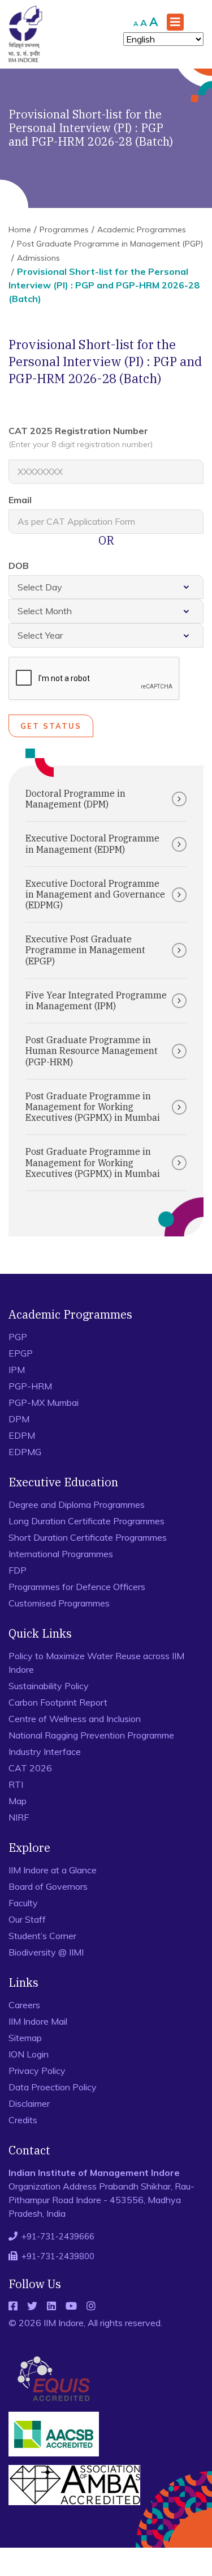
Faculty (23, 1903)
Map (18, 1801)
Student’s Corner (42, 1936)
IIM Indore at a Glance (53, 1870)
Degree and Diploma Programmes (77, 1504)
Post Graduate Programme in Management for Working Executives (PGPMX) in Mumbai (93, 1107)
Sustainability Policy (49, 1686)
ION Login (29, 2054)
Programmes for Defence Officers (77, 1587)
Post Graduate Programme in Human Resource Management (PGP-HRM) (92, 1051)
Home (20, 229)
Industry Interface (45, 1752)
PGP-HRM (30, 1386)
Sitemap (25, 2038)
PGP (18, 1337)
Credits (23, 2120)
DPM (19, 1419)
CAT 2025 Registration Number (81, 437)
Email (20, 500)
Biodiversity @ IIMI (46, 1952)
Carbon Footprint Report (58, 1702)
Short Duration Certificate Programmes (88, 1537)
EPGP (21, 1353)
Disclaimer (29, 2103)
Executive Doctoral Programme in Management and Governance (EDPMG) (95, 894)
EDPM (22, 1435)
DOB (19, 566)
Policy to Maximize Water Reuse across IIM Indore (96, 1663)
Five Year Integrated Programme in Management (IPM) (96, 1000)
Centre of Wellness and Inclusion (75, 1719)
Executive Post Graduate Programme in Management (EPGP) (85, 950)
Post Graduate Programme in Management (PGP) (110, 244)
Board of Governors (48, 1886)
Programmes (64, 229)
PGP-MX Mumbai (44, 1402)
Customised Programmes (59, 1603)
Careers (24, 2005)
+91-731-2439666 (58, 2236)
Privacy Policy (37, 2071)
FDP (18, 1570)
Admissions (38, 258)
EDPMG (25, 1452)
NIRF (19, 1817)
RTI (16, 1784)
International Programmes (61, 1554)
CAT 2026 (30, 1768)
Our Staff (27, 1919)
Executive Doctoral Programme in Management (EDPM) (92, 843)
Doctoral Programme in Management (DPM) (75, 799)
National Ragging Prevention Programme (91, 1735)
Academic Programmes (142, 229)
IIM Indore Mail (38, 2021)
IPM (17, 1370)
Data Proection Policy (53, 2087)
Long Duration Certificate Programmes (86, 1521)
